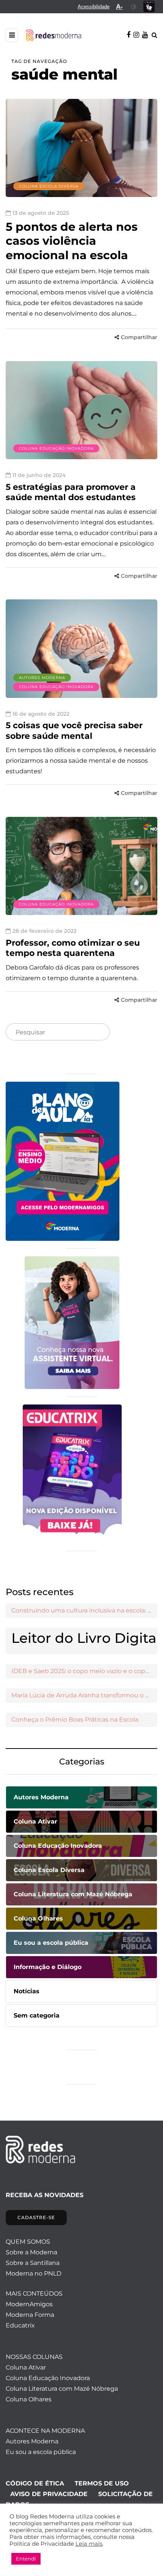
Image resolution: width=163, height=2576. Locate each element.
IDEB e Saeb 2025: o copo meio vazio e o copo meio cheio (84, 1671)
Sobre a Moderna (31, 2252)
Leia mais (89, 2544)
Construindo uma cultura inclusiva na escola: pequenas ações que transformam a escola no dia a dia (84, 1610)
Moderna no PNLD (34, 2273)
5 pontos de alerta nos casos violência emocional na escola (72, 241)
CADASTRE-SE (36, 2217)
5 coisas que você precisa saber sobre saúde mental (74, 731)
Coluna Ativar (26, 2367)
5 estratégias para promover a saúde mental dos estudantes (71, 492)
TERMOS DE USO (102, 2483)
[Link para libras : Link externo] (149, 7)
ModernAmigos (29, 2304)
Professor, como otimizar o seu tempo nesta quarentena (73, 948)
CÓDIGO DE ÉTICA (35, 2483)
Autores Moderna (42, 678)
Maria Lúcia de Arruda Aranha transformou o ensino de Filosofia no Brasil (84, 1695)
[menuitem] (94, 7)
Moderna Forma (30, 2315)
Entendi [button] (26, 2559)
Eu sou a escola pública (41, 2452)
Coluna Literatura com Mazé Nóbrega (62, 2389)
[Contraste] (134, 7)
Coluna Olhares (29, 2399)
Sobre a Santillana (33, 2263)
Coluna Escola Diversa (49, 186)
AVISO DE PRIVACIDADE (49, 2494)
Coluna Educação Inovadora (56, 448)
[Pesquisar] (98, 1032)
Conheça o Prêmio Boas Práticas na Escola (75, 1720)
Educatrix (20, 2325)
